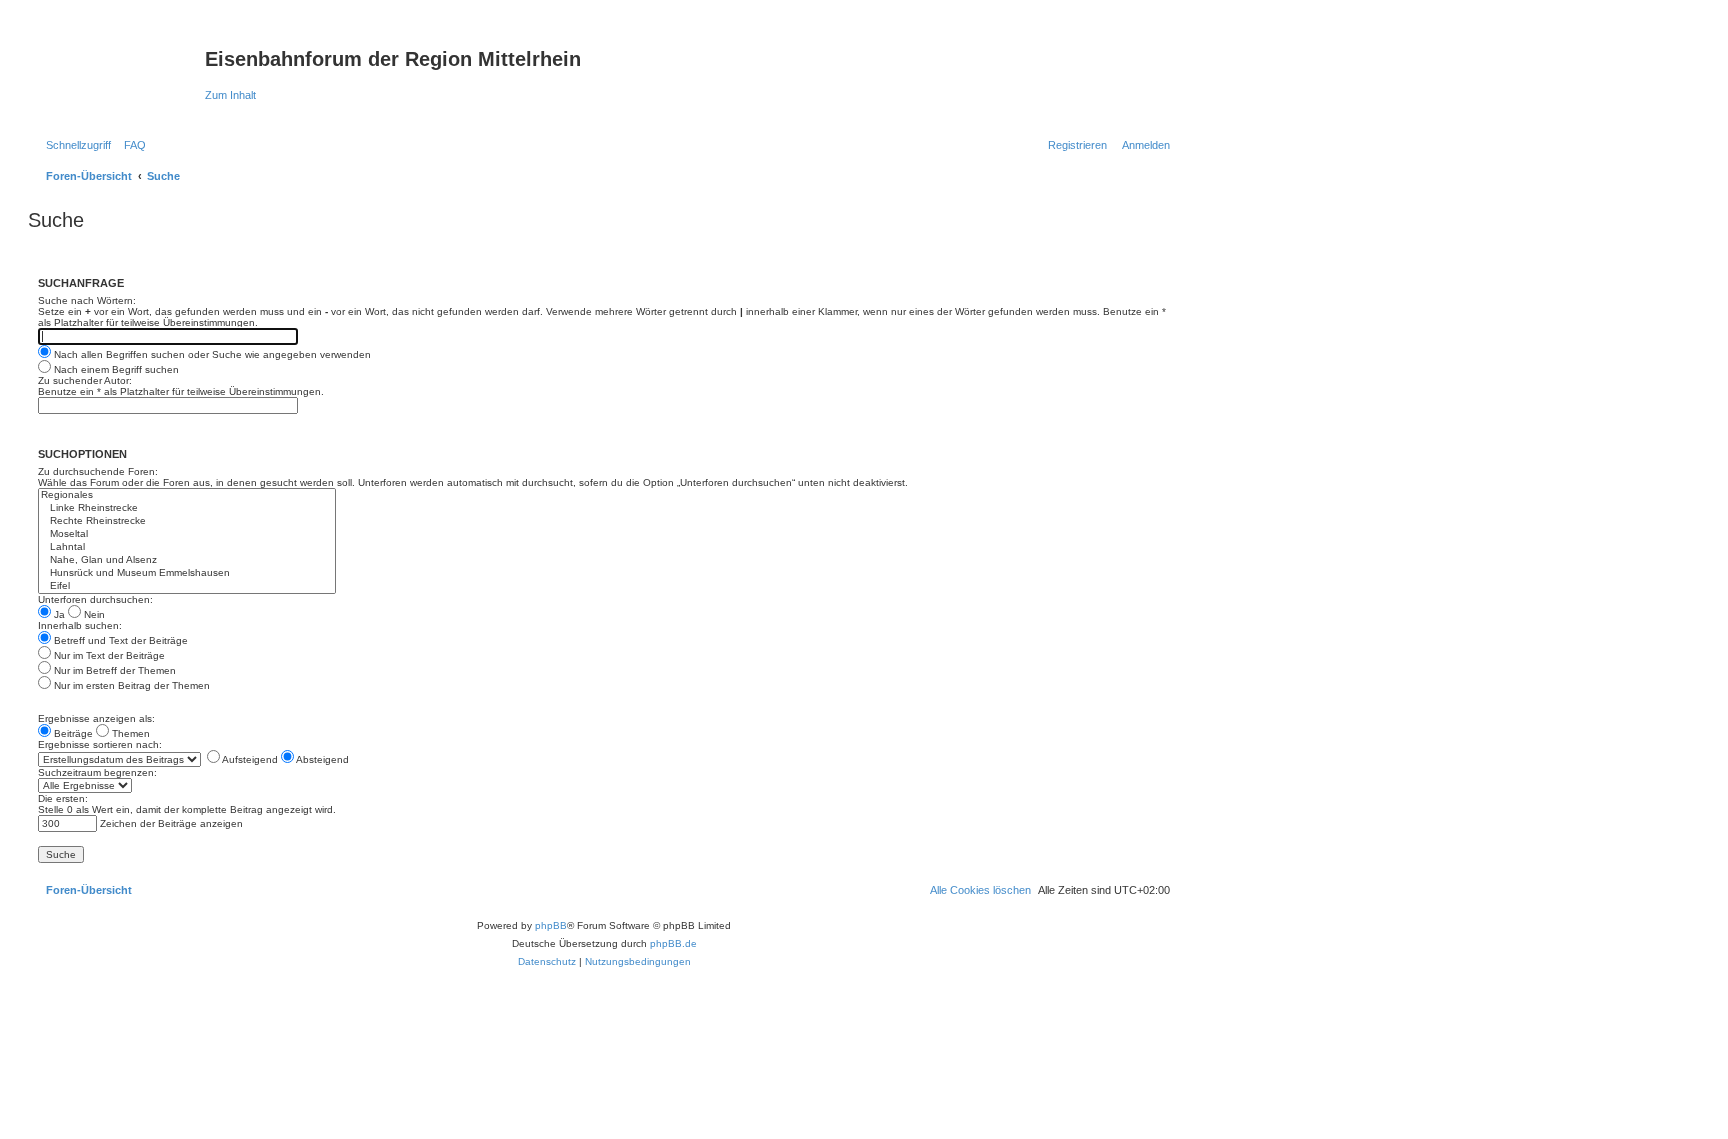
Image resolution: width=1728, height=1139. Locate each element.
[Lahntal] (187, 547)
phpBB (551, 925)
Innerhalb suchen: (80, 625)
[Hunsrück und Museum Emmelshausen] (187, 573)
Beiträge (72, 733)
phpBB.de (673, 943)
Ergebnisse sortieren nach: (100, 744)
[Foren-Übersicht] (119, 65)
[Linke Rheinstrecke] (187, 508)
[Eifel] (187, 586)
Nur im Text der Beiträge (108, 655)
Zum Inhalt (230, 95)
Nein (93, 614)
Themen (129, 733)
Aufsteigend (249, 759)
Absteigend (321, 759)
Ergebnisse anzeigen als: (96, 718)
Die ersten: (63, 798)
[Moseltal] (187, 534)
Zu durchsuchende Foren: (98, 471)
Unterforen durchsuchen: (95, 599)
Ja (58, 614)
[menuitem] (131, 145)
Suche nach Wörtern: (87, 300)
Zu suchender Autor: (85, 380)
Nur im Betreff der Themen (113, 670)
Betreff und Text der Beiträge (119, 640)
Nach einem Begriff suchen (115, 369)
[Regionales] (187, 495)
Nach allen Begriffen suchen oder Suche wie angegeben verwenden (211, 354)
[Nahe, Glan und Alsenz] (187, 560)
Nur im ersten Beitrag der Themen (130, 685)
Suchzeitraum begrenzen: (97, 772)
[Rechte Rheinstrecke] (187, 521)
